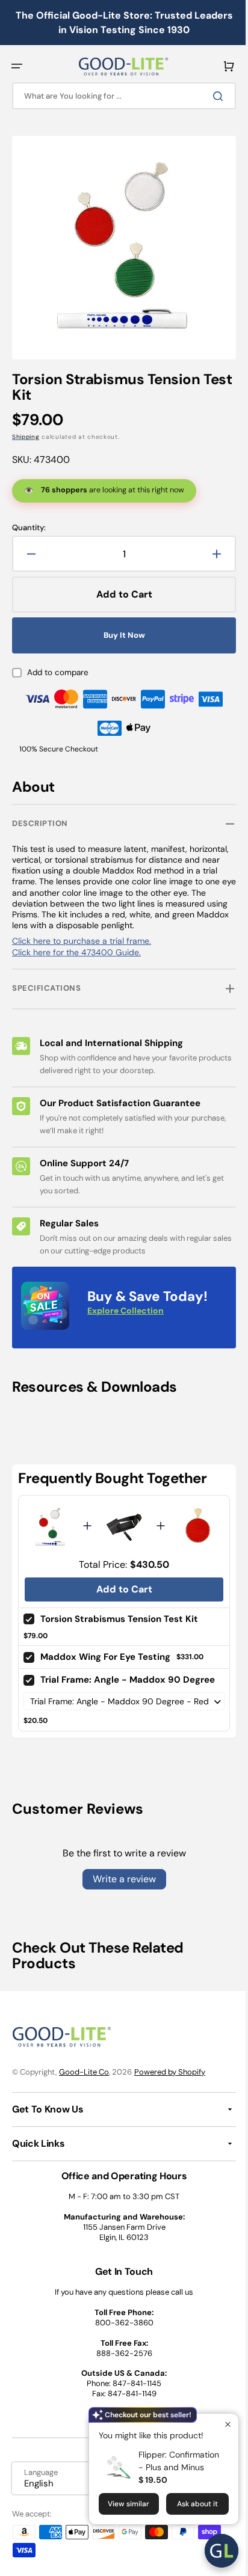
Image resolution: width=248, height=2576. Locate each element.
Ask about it (188, 2504)
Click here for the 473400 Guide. (76, 943)
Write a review (119, 1880)
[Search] (211, 96)
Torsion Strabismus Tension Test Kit (119, 1607)
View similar (119, 2504)
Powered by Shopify (170, 2072)
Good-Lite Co (84, 2072)
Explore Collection (126, 1302)
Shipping (26, 428)
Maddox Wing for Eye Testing (105, 1645)
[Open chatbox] (212, 2551)
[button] (17, 66)
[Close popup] (219, 2424)
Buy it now (119, 626)
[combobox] (119, 96)
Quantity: (29, 519)
